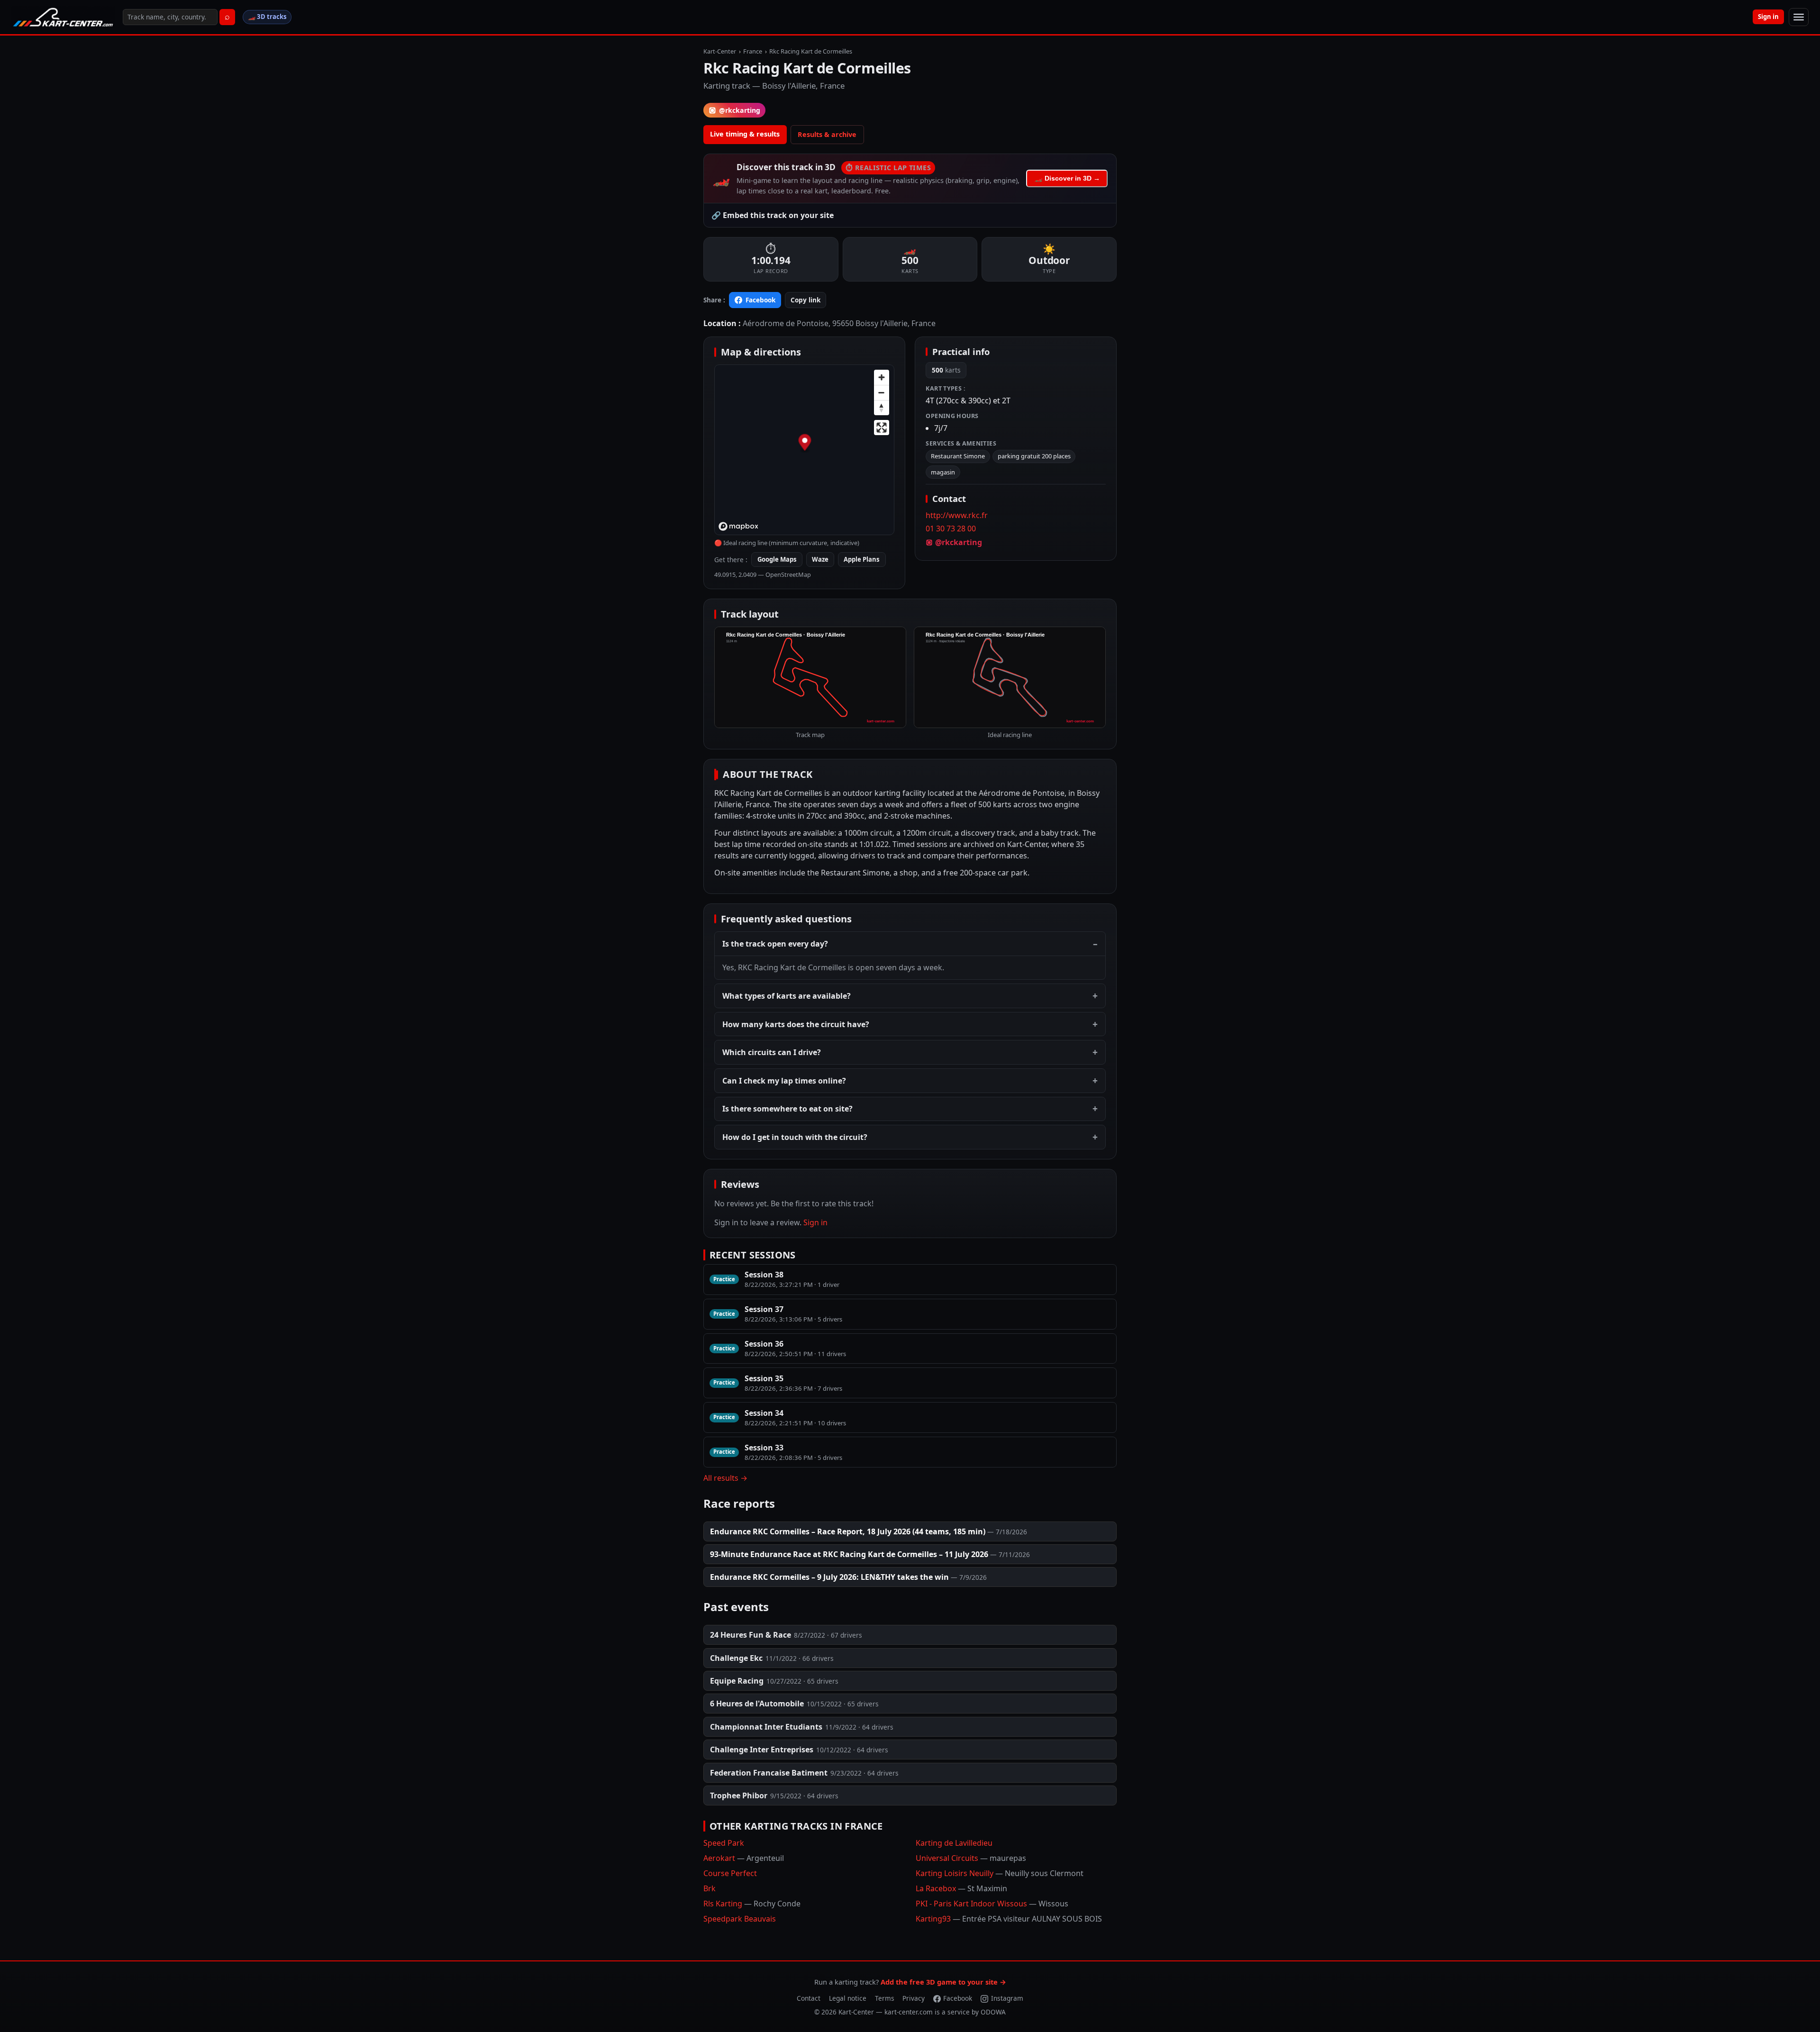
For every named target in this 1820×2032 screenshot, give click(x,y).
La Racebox (961, 1888)
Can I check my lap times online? (784, 1081)
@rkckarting (740, 110)
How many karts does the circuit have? (796, 1024)
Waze (820, 559)
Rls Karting (752, 1904)
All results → (725, 1478)
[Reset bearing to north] (882, 408)
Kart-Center (720, 51)
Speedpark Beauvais (740, 1919)
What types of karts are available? (787, 996)
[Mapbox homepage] (738, 526)
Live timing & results (745, 134)
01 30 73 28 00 (951, 529)
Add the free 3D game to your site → (943, 1982)
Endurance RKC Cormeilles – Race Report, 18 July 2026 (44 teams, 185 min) (848, 1531)
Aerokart (744, 1858)
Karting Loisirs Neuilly (1000, 1873)
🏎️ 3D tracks (267, 17)
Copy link (805, 300)
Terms (885, 1998)
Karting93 (1009, 1919)
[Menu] (1799, 17)
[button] (805, 444)
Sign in (1768, 17)
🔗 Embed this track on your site (773, 215)
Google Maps (777, 559)
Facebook (760, 300)
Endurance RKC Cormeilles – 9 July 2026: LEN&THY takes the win (829, 1577)
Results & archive (827, 134)
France (753, 51)
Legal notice (848, 1998)
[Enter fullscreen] (882, 428)
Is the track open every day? (775, 944)
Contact (809, 1998)
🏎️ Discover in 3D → (1067, 178)
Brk (710, 1888)
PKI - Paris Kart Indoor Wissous (992, 1904)
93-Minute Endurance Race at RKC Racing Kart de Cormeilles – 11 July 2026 (849, 1554)
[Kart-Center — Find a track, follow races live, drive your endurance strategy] (63, 17)
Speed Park (724, 1843)
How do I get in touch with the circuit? (795, 1137)
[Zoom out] (882, 392)
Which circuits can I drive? (772, 1052)
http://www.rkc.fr (957, 515)
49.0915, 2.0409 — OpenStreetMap (763, 574)
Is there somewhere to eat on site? (787, 1109)
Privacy (914, 1998)
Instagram (1007, 1998)
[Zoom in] (882, 377)
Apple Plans (862, 559)
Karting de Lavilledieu (954, 1843)
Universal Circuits (971, 1858)
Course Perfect (730, 1873)
